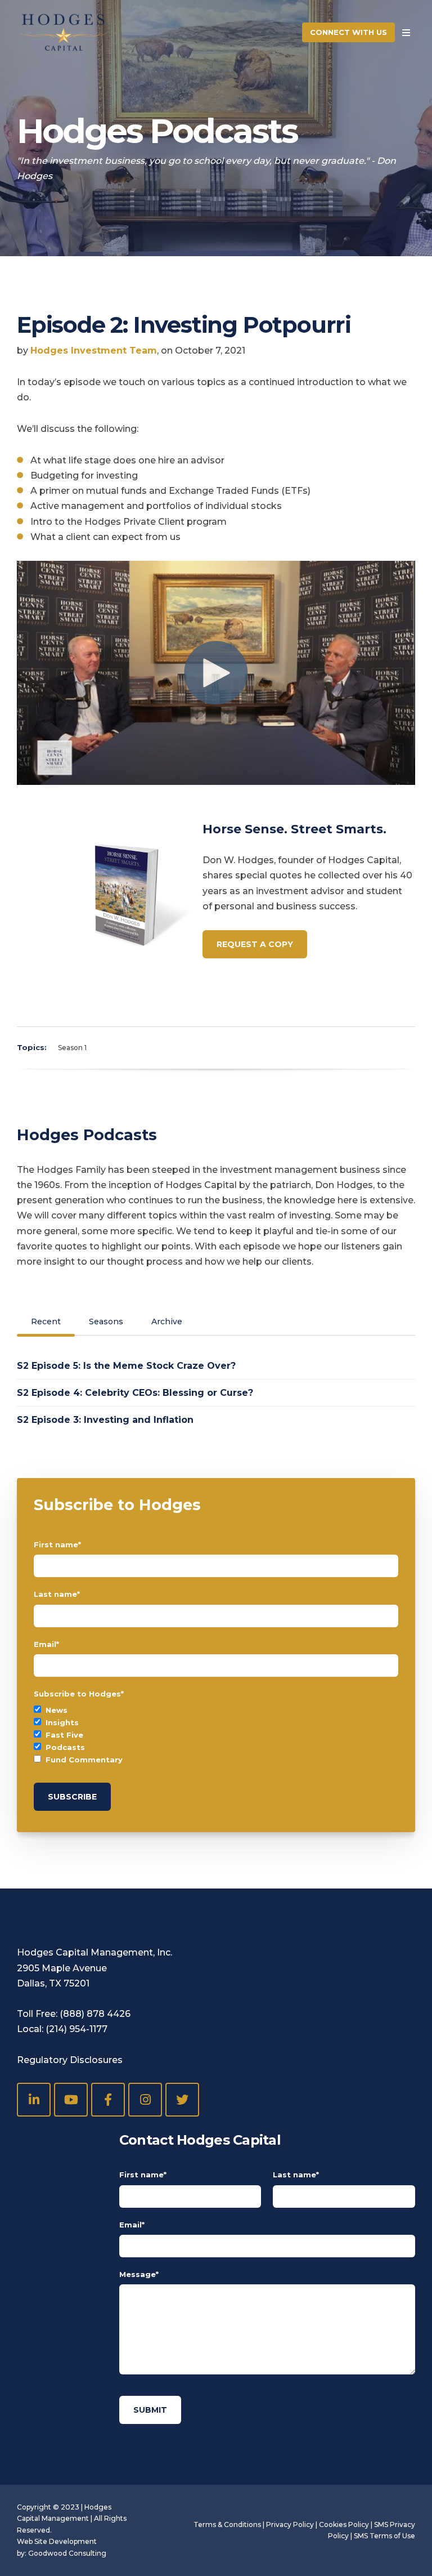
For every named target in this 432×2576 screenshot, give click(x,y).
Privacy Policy (290, 2524)
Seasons (106, 1322)
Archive (167, 1322)
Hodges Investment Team (94, 351)
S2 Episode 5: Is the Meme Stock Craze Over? (126, 1366)
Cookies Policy (344, 2524)
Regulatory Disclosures (70, 2060)
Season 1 (72, 1048)
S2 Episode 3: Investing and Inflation (105, 1420)
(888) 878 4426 (95, 2014)
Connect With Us (348, 32)
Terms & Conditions (227, 2524)
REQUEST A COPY (255, 944)
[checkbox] (216, 1735)
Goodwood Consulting (67, 2553)
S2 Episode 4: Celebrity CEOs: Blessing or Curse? (135, 1393)
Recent (46, 1322)
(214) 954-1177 (76, 2029)
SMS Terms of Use (384, 2536)
